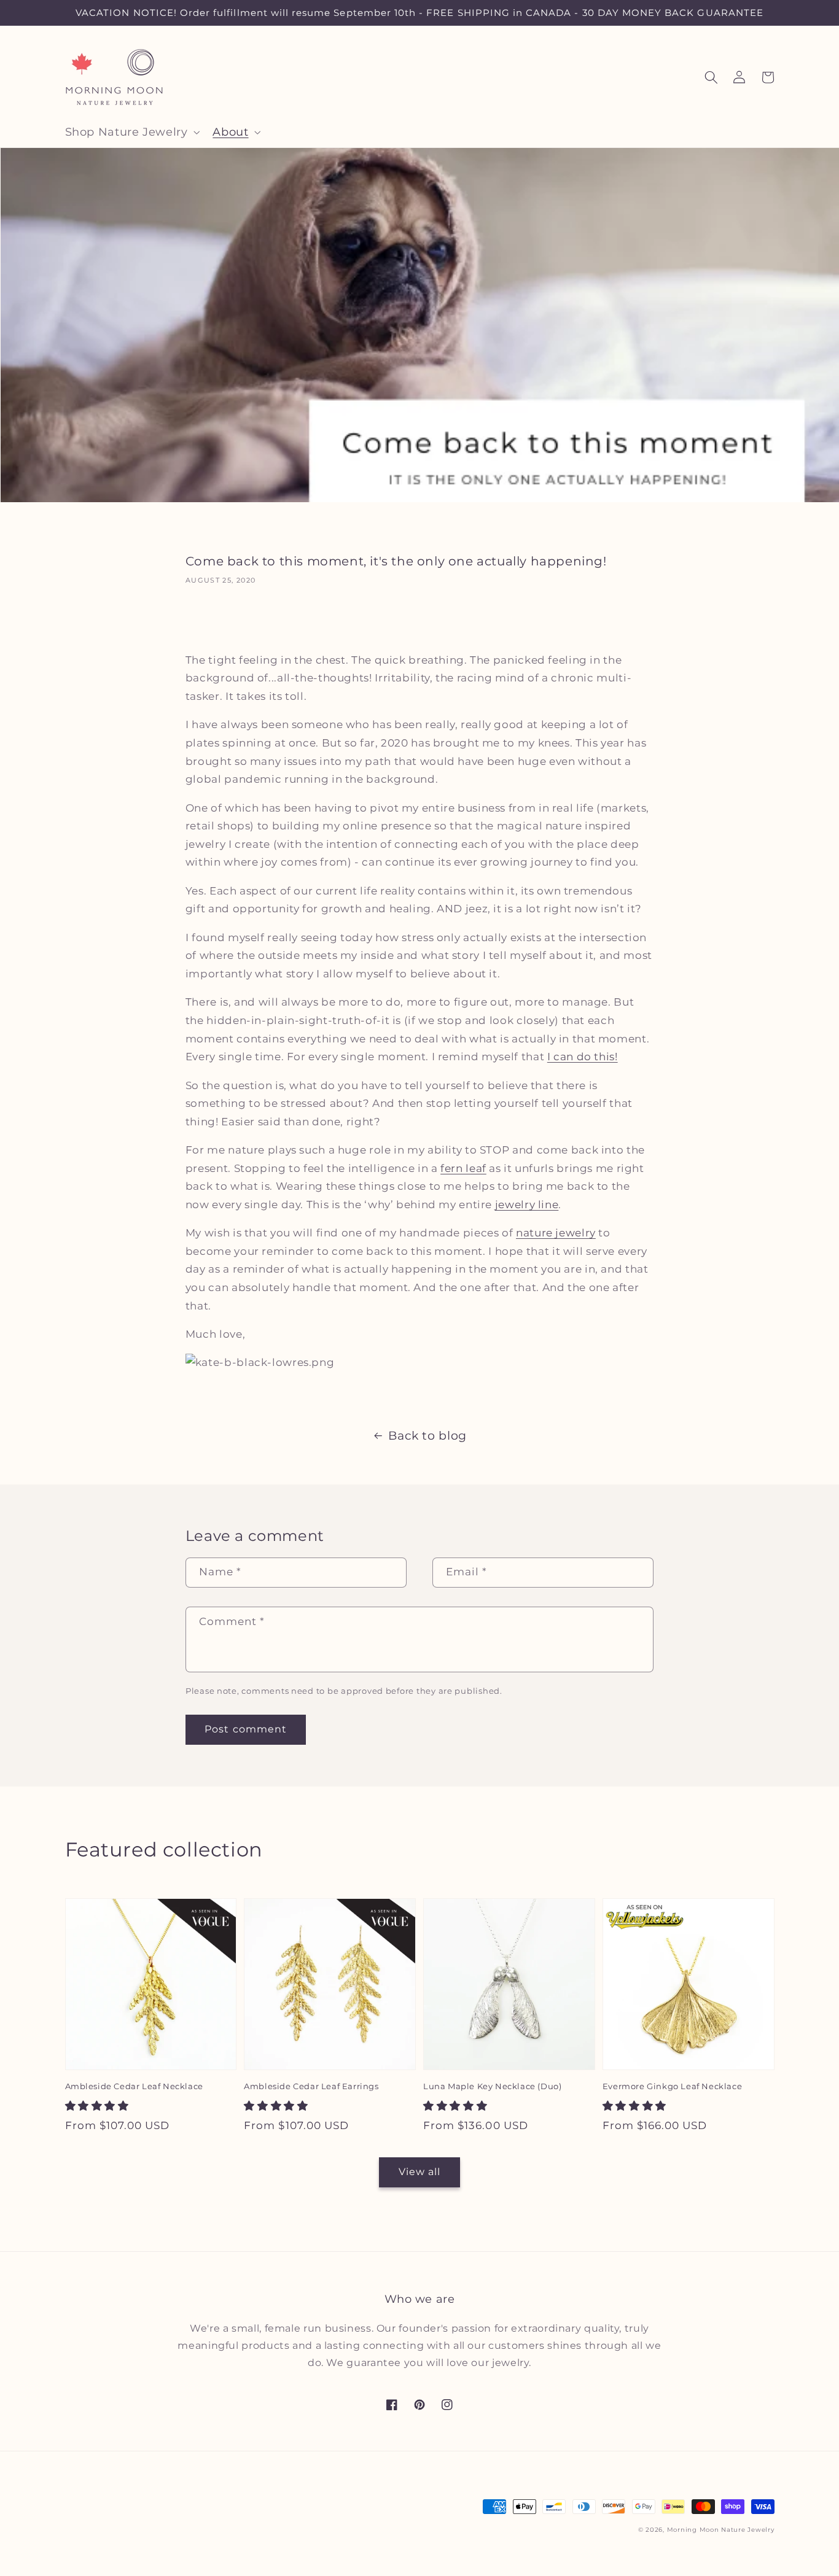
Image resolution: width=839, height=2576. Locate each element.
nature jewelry (556, 1233)
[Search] (711, 77)
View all (419, 2172)
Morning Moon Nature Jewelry (721, 2530)
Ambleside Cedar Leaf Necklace (134, 2086)
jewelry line (527, 1205)
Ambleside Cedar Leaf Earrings (311, 2086)
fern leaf (463, 1168)
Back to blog (427, 1436)
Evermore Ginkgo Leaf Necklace (672, 2086)
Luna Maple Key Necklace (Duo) (492, 2086)
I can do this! (583, 1057)
